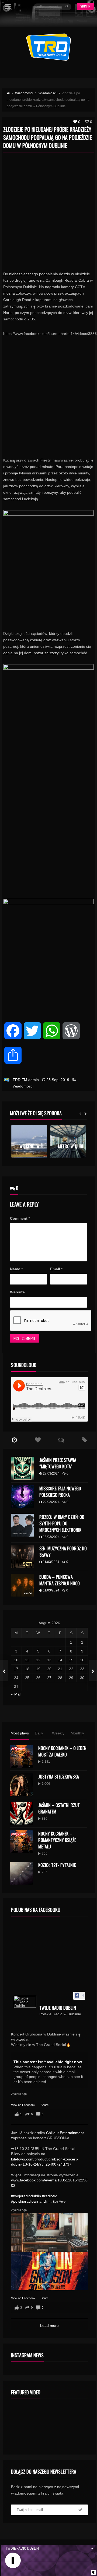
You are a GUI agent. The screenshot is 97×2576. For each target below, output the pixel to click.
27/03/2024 (51, 1473)
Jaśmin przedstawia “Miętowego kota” (58, 1463)
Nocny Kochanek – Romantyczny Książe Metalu (57, 1840)
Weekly (58, 1733)
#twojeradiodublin (26, 2196)
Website (17, 1292)
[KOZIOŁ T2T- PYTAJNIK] (21, 1873)
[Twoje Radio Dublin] (25, 2002)
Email (56, 1269)
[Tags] (84, 1440)
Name (16, 1269)
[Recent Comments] (61, 1440)
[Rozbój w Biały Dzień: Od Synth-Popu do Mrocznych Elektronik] (22, 1525)
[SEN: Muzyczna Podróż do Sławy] (22, 1557)
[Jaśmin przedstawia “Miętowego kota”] (22, 1468)
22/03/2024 (51, 1502)
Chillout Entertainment (65, 2133)
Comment (20, 1218)
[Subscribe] (80, 2510)
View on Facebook (24, 2105)
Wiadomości (23, 1086)
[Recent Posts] (15, 1440)
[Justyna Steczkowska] (21, 1785)
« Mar (16, 1694)
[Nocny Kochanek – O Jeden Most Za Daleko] (21, 1756)
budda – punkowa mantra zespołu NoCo (60, 1580)
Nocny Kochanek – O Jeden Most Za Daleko (62, 1751)
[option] (29, 1141)
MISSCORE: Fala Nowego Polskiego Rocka (60, 1492)
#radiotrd (50, 2196)
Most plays (20, 1733)
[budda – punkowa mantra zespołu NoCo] (22, 1585)
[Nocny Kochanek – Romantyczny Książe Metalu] (21, 1842)
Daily (39, 1733)
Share (45, 2105)
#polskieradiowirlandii (29, 2201)
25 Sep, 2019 (58, 1080)
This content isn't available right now (48, 2062)
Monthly (77, 1733)
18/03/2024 (51, 1537)
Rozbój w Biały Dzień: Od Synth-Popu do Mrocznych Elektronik (62, 1523)
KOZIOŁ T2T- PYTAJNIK (57, 1865)
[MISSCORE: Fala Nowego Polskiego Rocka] (22, 1497)
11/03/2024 (51, 1562)
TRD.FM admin (26, 1080)
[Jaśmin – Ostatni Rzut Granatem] (21, 1813)
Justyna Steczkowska (59, 1777)
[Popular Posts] (38, 1440)
